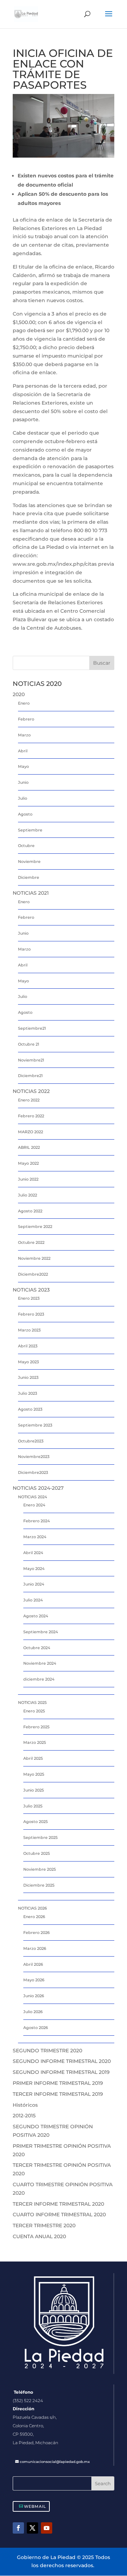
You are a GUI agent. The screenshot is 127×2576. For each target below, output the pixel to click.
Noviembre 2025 (40, 1869)
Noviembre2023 (34, 1457)
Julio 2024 (33, 1600)
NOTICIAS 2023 (31, 1290)
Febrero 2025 (36, 1727)
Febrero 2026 (37, 1933)
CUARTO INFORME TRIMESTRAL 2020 (59, 2215)
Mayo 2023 (28, 1362)
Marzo (24, 735)
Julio (23, 798)
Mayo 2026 (34, 1980)
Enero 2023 (29, 1298)
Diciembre (29, 877)
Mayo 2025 (34, 1774)
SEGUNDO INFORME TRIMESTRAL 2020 (62, 2061)
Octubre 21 (29, 1044)
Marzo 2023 (29, 1330)
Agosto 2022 (30, 1211)
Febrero (26, 719)
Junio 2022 (28, 1179)
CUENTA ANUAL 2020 (39, 2236)
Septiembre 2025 (40, 1837)
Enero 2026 (34, 1917)
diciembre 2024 (39, 1679)
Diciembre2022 (33, 1274)
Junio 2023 (28, 1377)
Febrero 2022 (31, 1116)
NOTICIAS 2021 (31, 893)
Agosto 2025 (35, 1822)
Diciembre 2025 (39, 1885)
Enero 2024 (34, 1505)
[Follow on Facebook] (18, 2528)
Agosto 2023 (30, 1409)
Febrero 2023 (31, 1314)
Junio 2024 (34, 1584)
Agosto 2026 (36, 2028)
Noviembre (29, 861)
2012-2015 (24, 2116)
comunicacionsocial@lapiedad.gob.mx (55, 2462)
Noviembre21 (31, 1060)
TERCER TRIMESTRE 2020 (44, 2225)
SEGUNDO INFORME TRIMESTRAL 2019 (61, 2072)
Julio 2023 (28, 1393)
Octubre (26, 846)
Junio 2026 (34, 1996)
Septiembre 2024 (41, 1632)
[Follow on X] (32, 2528)
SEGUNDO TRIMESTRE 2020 (47, 2051)
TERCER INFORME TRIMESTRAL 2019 (58, 2094)
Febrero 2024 (37, 1521)
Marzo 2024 (35, 1537)
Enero (24, 703)
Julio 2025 (33, 1806)
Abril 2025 (33, 1758)
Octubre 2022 (31, 1242)
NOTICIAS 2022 (31, 1091)
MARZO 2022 (31, 1132)
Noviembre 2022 (34, 1258)
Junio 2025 (34, 1790)
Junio (23, 782)
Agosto (25, 814)
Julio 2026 (33, 2012)
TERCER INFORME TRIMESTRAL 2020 (58, 2204)
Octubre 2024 (37, 1648)
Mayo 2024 (34, 1569)
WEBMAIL (35, 2506)
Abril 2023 (28, 1346)
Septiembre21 (32, 1028)
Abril (23, 751)
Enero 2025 (34, 1711)
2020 (19, 694)
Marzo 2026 (35, 1948)
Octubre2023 (31, 1441)
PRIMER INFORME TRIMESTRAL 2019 (58, 2083)
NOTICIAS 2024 (32, 1497)
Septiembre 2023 (35, 1425)
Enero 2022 (29, 1100)
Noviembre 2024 (40, 1663)
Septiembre (30, 830)
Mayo (23, 766)
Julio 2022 (28, 1195)
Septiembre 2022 (35, 1227)
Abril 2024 (33, 1553)
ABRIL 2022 (29, 1147)
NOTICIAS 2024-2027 (38, 1488)
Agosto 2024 (36, 1616)
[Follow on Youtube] (47, 2528)
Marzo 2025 (35, 1742)
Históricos (25, 2105)
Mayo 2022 (28, 1163)
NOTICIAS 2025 (32, 1702)
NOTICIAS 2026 (32, 1908)
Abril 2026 (33, 1964)
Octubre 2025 (37, 1853)
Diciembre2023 (33, 1472)
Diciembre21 (30, 1076)
